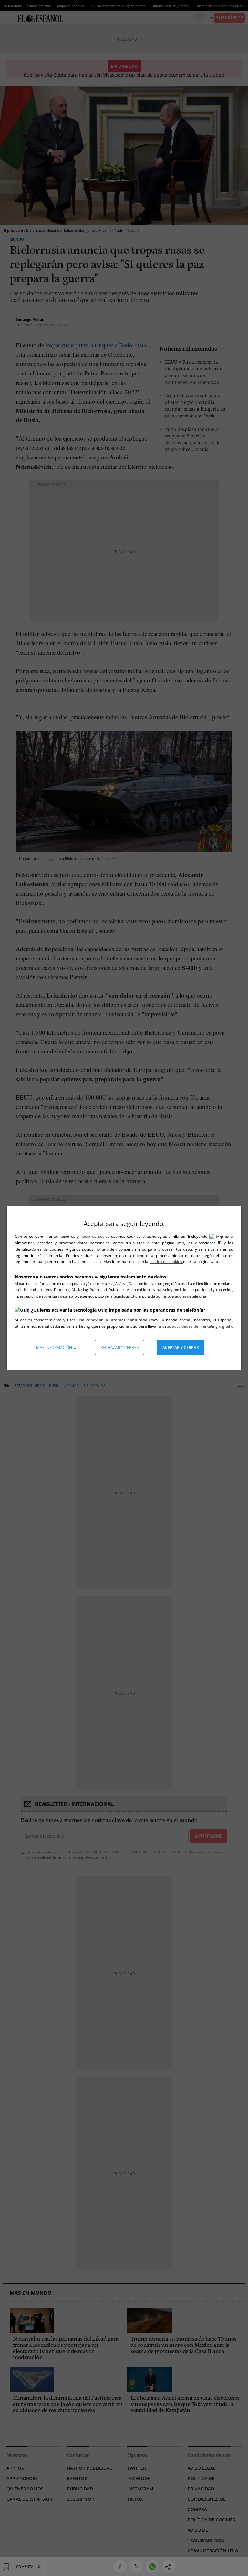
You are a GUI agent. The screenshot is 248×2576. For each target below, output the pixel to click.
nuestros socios (95, 1236)
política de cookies (166, 1262)
